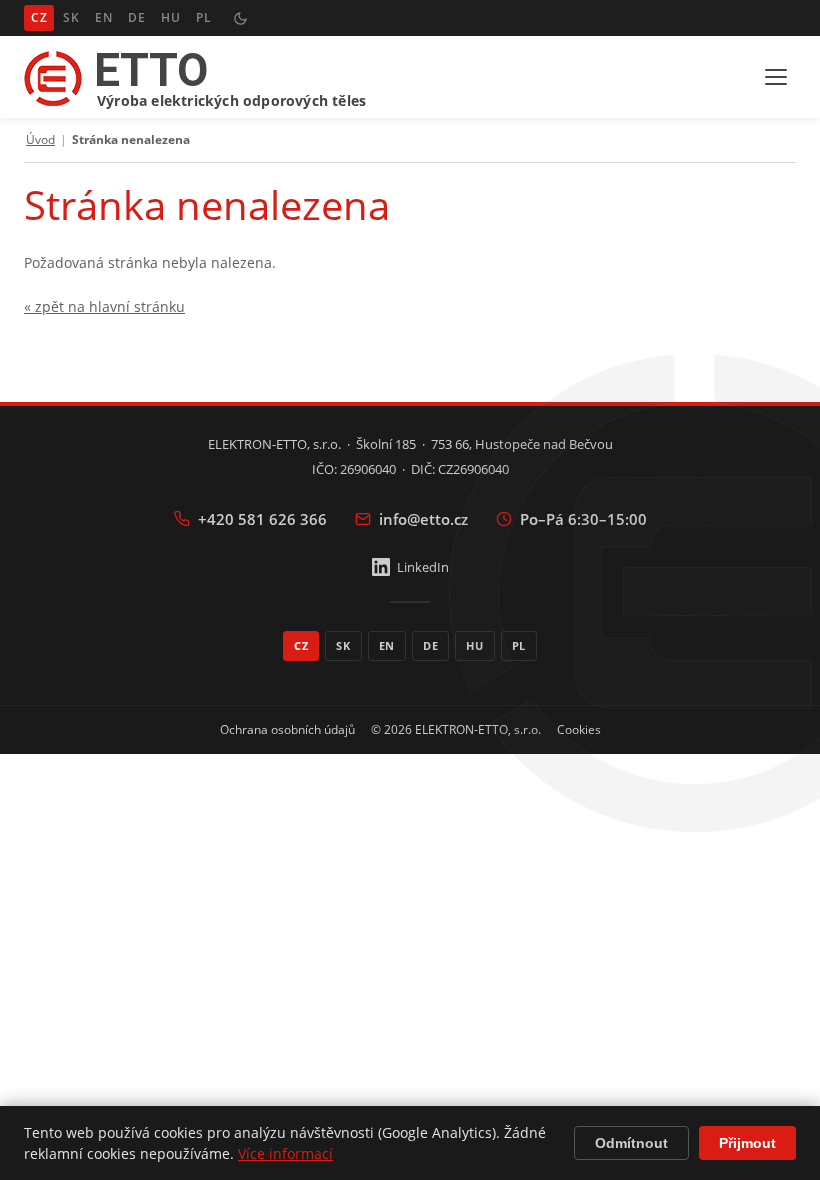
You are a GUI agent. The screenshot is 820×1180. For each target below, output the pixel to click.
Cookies (579, 729)
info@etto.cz (423, 519)
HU (170, 17)
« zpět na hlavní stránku (104, 306)
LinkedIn (423, 567)
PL (203, 17)
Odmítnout (631, 1143)
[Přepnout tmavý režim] (240, 18)
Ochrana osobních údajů (287, 729)
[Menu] (776, 77)
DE (136, 17)
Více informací (285, 1153)
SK (71, 17)
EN (103, 17)
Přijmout (747, 1143)
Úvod (40, 140)
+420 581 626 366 (262, 519)
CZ (39, 17)
